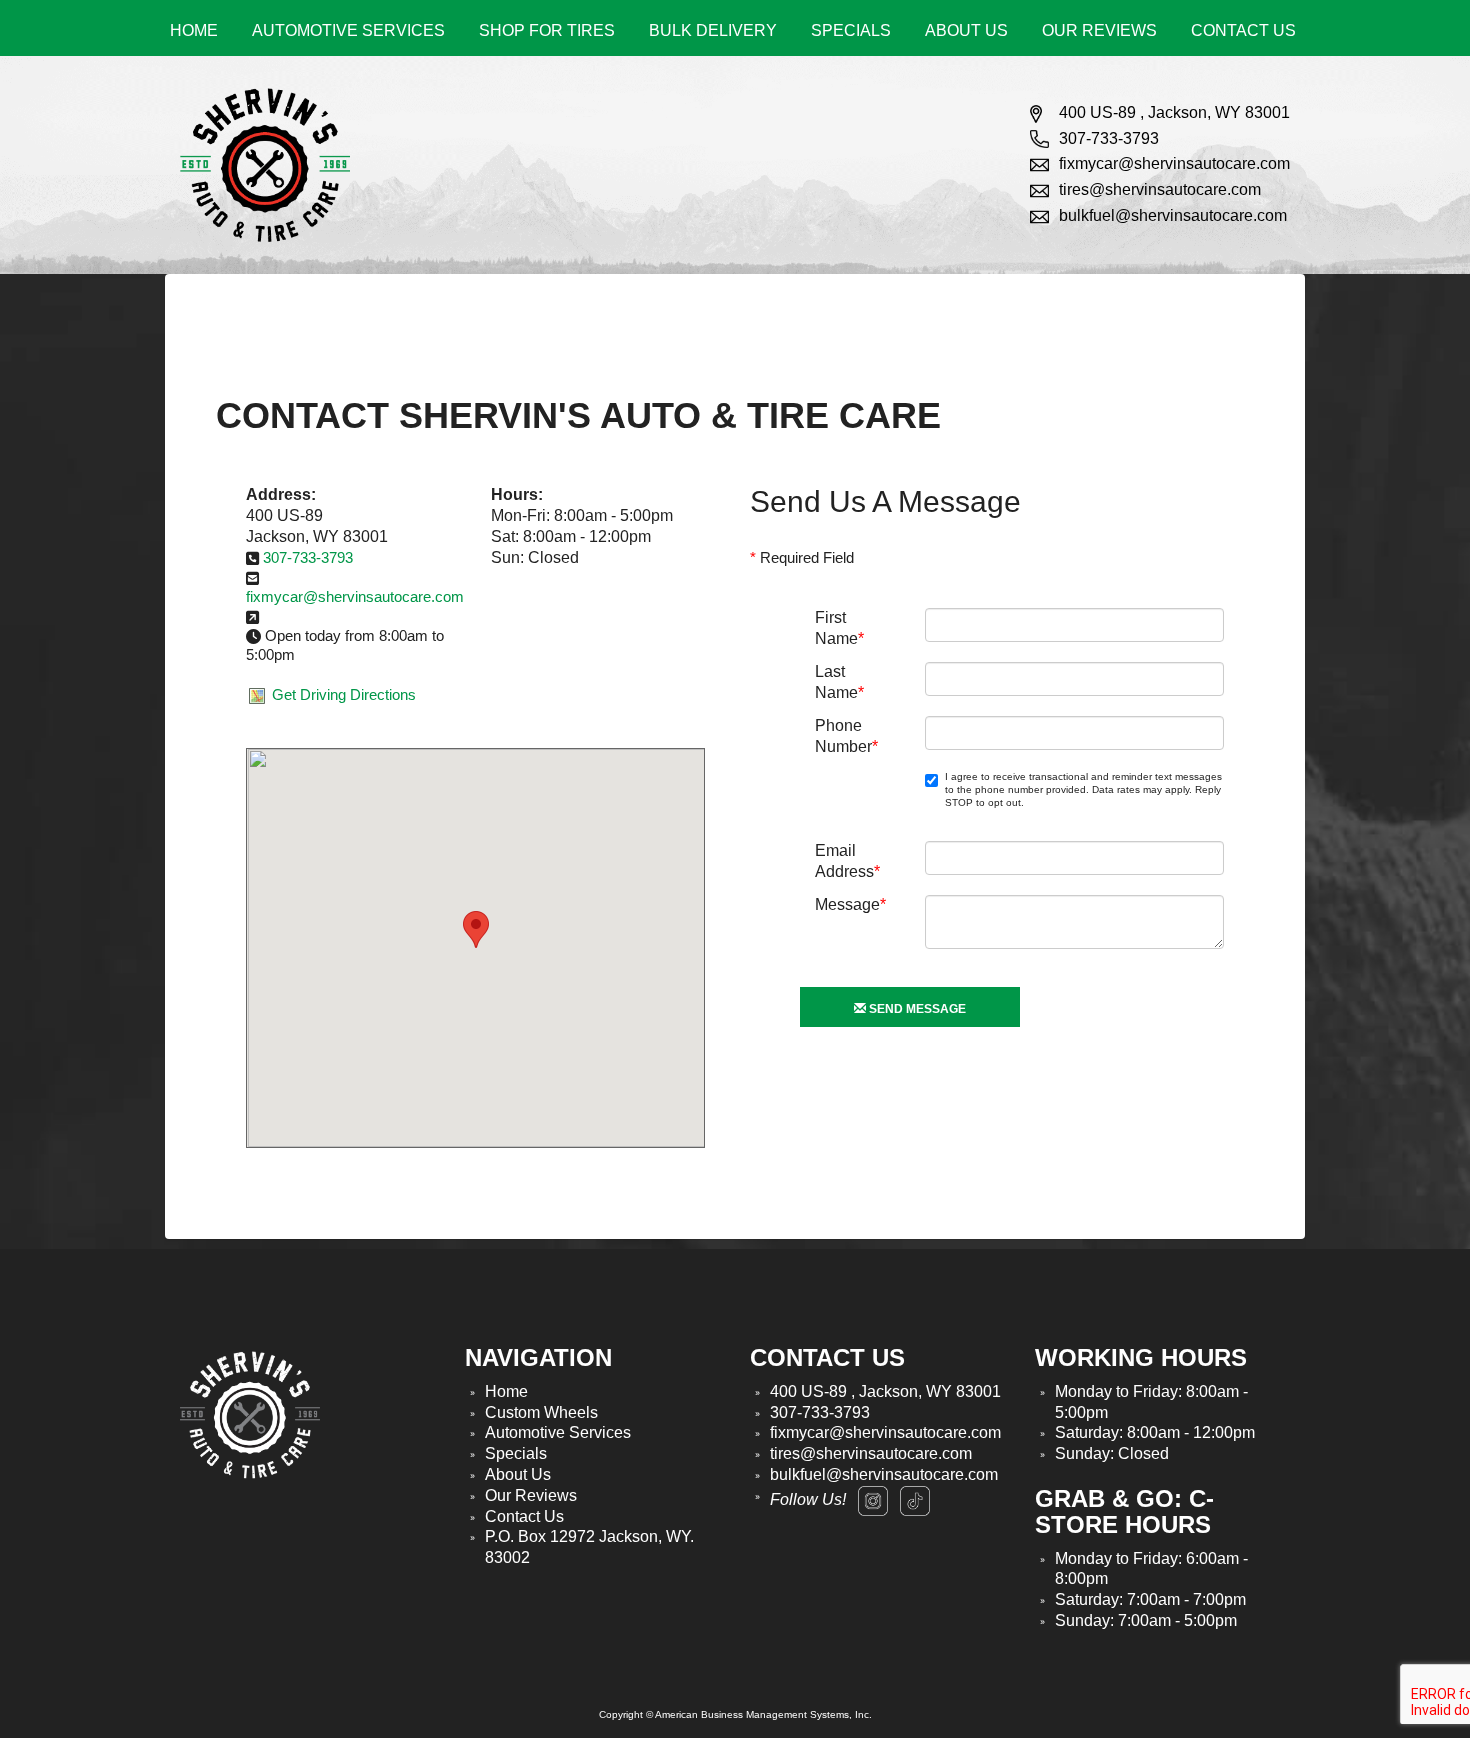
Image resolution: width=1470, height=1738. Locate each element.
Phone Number (846, 733)
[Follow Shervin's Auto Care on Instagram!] (873, 1501)
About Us (966, 30)
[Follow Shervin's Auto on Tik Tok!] (915, 1501)
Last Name (839, 679)
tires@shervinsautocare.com (1160, 189)
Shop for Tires (547, 30)
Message (850, 904)
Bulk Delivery (713, 30)
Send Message (916, 1009)
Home (194, 30)
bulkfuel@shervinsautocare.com (1173, 215)
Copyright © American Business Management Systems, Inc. (735, 1714)
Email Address (847, 858)
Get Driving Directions (344, 694)
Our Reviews (1099, 30)
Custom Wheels (541, 1412)
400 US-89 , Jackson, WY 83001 (1174, 112)
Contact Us (1243, 30)
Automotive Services (348, 30)
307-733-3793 (1109, 138)
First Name (839, 625)
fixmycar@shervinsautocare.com (1174, 163)
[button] (476, 929)
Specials (851, 30)
